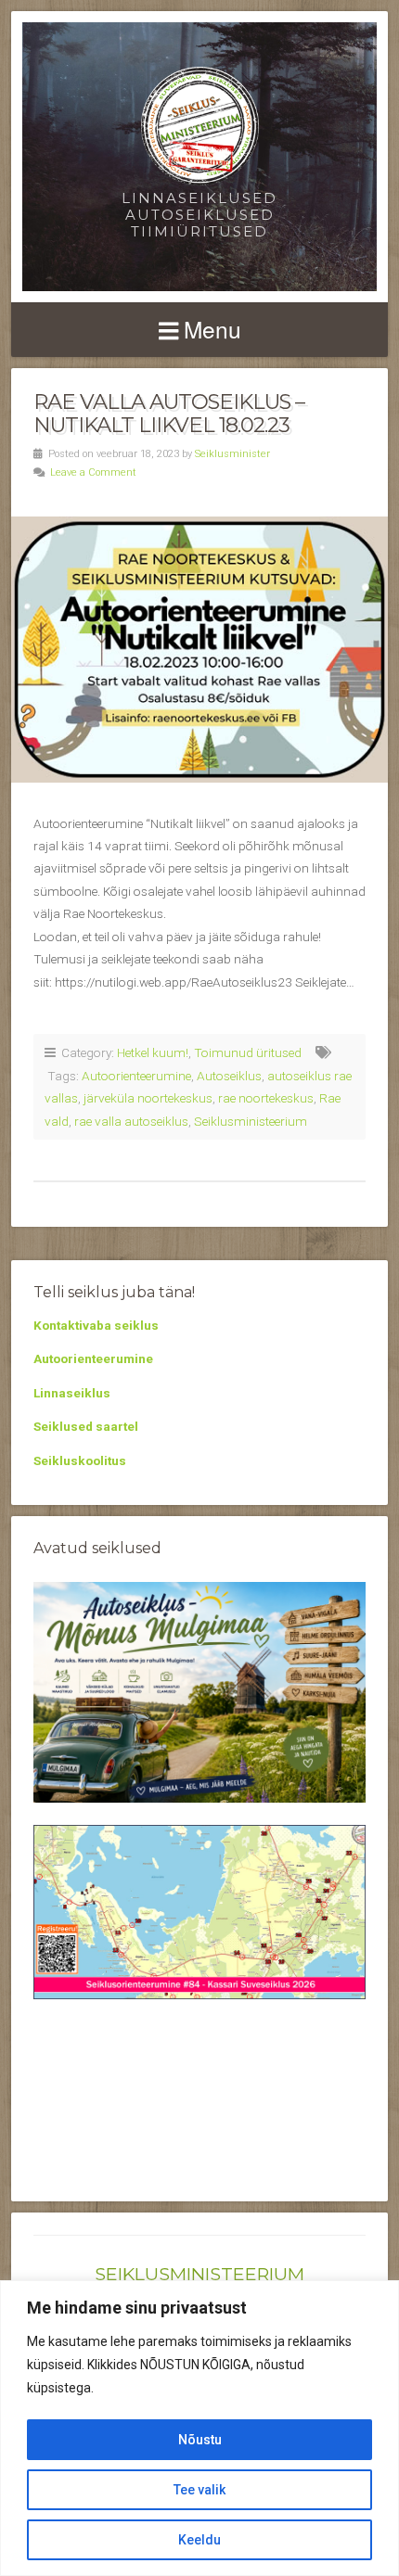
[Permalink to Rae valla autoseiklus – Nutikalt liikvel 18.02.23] (199, 649)
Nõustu (200, 2440)
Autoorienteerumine (136, 1076)
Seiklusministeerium (251, 1121)
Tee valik (199, 2490)
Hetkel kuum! (153, 1052)
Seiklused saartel (86, 1426)
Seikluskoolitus (80, 1460)
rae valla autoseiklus (131, 1121)
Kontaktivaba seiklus (96, 1325)
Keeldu (199, 2540)
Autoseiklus (229, 1076)
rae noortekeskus (266, 1098)
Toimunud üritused (248, 1052)
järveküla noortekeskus (148, 1098)
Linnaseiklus (72, 1393)
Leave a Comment (93, 472)
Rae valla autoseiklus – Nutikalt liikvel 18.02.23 (169, 413)
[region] (199, 2428)
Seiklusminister (232, 454)
